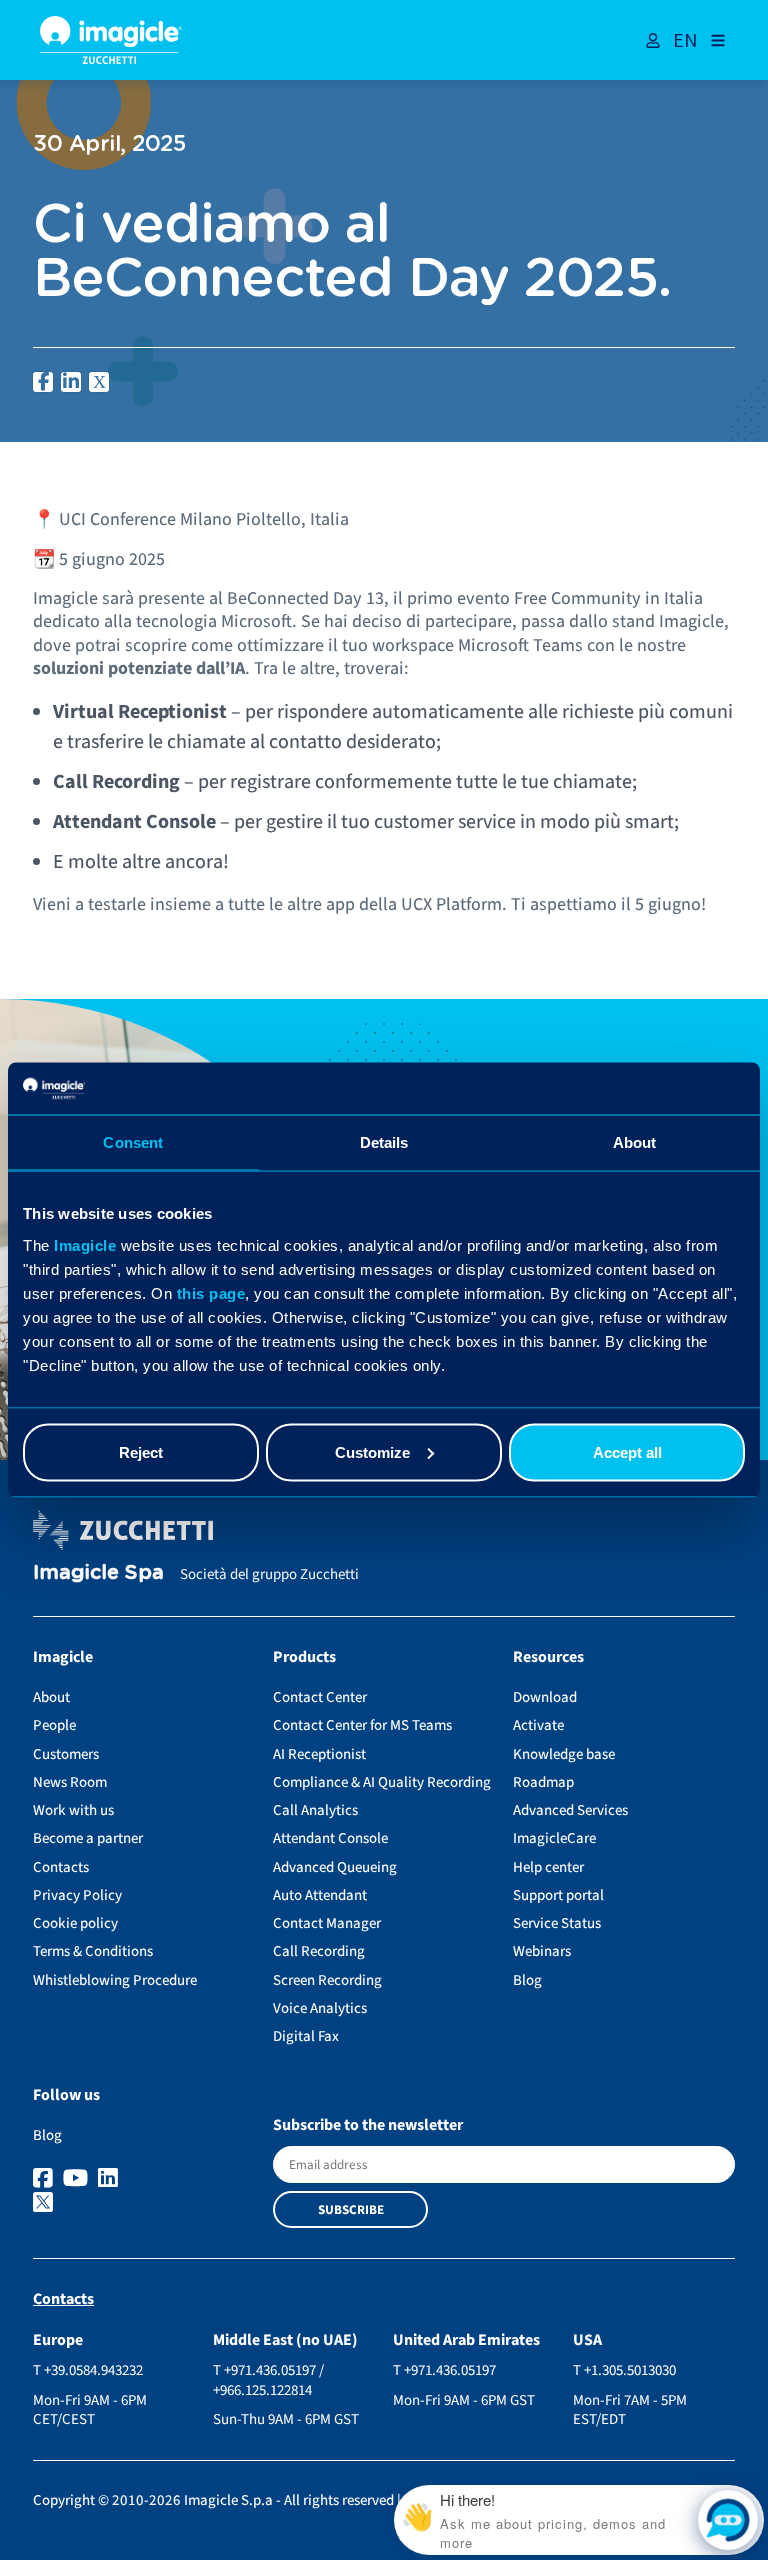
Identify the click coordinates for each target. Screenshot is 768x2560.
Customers (66, 1754)
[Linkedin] (110, 2179)
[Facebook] (45, 2179)
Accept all (627, 1451)
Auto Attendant (320, 1895)
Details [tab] (384, 1142)
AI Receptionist (319, 1754)
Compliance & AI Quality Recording (382, 1782)
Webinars (542, 1951)
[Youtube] (78, 2179)
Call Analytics (315, 1810)
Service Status (557, 1923)
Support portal (558, 1895)
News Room (70, 1782)
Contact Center (320, 1697)
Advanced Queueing (335, 1867)
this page (211, 1292)
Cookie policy (75, 1923)
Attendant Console (330, 1838)
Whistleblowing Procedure (115, 1980)
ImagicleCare (554, 1838)
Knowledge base (564, 1754)
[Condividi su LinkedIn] (71, 382)
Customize (372, 1451)
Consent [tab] (133, 1142)
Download (545, 1697)
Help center (548, 1867)
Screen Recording (327, 1980)
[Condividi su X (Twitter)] (99, 382)
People (54, 1725)
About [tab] (635, 1142)
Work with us (73, 1810)
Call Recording (319, 1951)
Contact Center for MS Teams (362, 1725)
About (51, 1697)
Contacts (61, 1867)
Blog (527, 1980)
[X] (144, 2204)
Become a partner (88, 1838)
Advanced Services (570, 1810)
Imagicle (85, 1244)
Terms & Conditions (93, 1951)
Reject (141, 1451)
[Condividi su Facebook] (43, 382)
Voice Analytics (320, 2008)
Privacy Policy (77, 1895)
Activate (538, 1725)
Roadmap (543, 1782)
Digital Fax (306, 2036)
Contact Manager (327, 1923)
